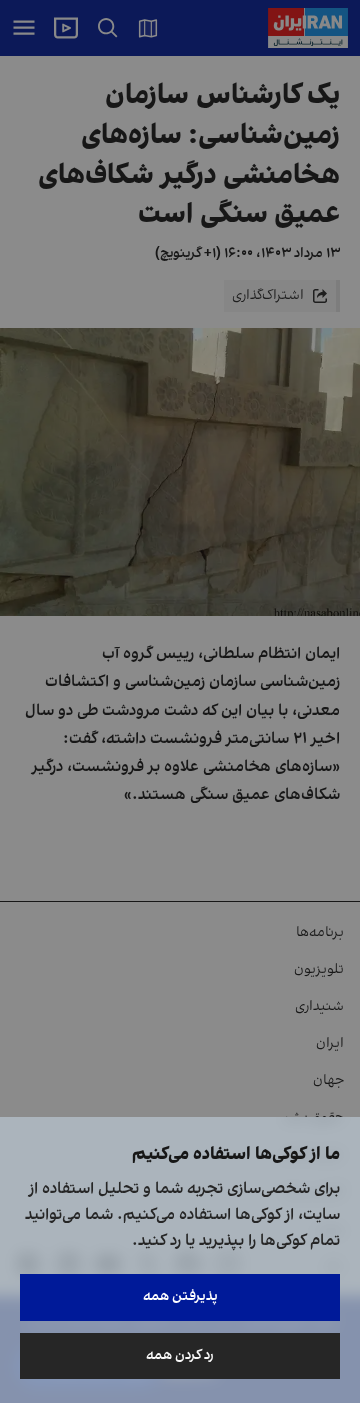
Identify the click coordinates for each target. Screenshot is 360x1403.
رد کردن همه (180, 1355)
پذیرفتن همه (180, 1296)
